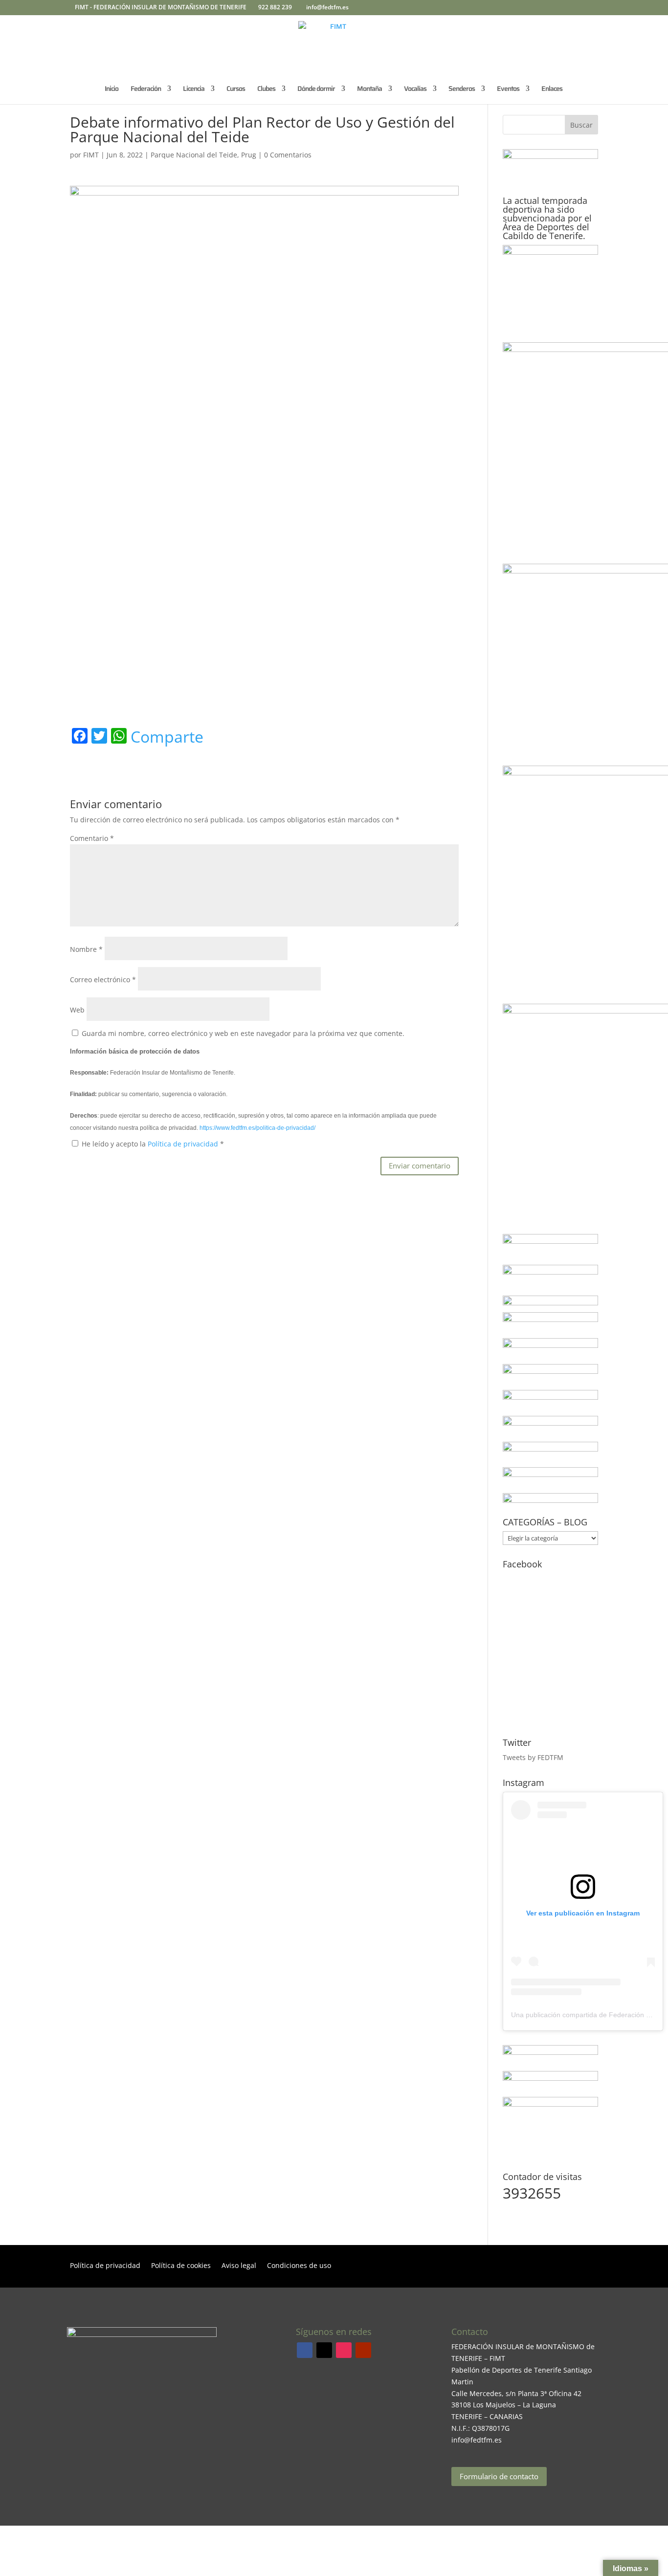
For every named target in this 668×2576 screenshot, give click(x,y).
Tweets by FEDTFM (533, 1757)
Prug (249, 155)
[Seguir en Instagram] (344, 2350)
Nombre (86, 949)
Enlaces (552, 89)
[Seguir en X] (324, 2350)
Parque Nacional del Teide (194, 155)
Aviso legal (239, 2266)
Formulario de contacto (499, 2476)
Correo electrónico (103, 980)
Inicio (111, 89)
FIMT (91, 155)
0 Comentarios (288, 155)
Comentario (92, 838)
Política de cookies (181, 2266)
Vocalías (415, 89)
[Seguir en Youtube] (363, 2350)
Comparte (167, 737)
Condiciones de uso (299, 2266)
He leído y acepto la (153, 1144)
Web (77, 1010)
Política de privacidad (184, 1144)
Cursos (236, 89)
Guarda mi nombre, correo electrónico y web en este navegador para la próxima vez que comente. (243, 1033)
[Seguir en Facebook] (305, 2350)
